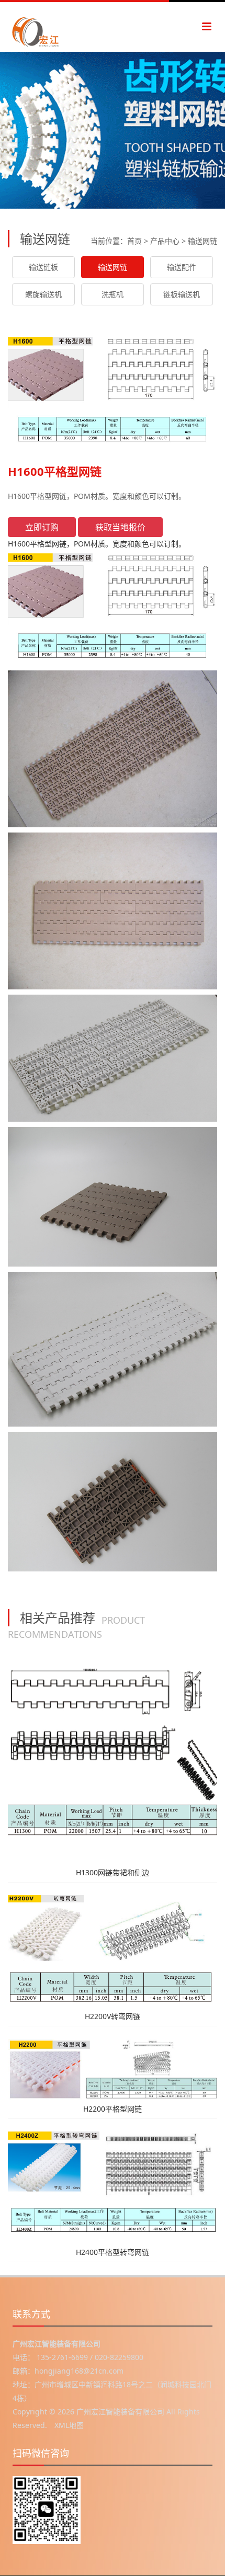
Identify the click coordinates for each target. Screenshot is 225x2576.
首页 (134, 241)
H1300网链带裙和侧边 (113, 1872)
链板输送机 (182, 294)
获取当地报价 (120, 527)
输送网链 (203, 241)
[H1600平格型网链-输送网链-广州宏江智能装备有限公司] (52, 27)
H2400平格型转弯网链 (113, 2252)
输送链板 (43, 267)
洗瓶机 (113, 294)
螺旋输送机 (43, 294)
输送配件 (182, 267)
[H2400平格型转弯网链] (113, 2186)
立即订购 (42, 527)
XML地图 (69, 2425)
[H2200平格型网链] (113, 2068)
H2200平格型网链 (113, 2109)
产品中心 (165, 241)
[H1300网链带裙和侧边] (113, 1758)
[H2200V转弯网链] (113, 1950)
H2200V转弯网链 (113, 2016)
